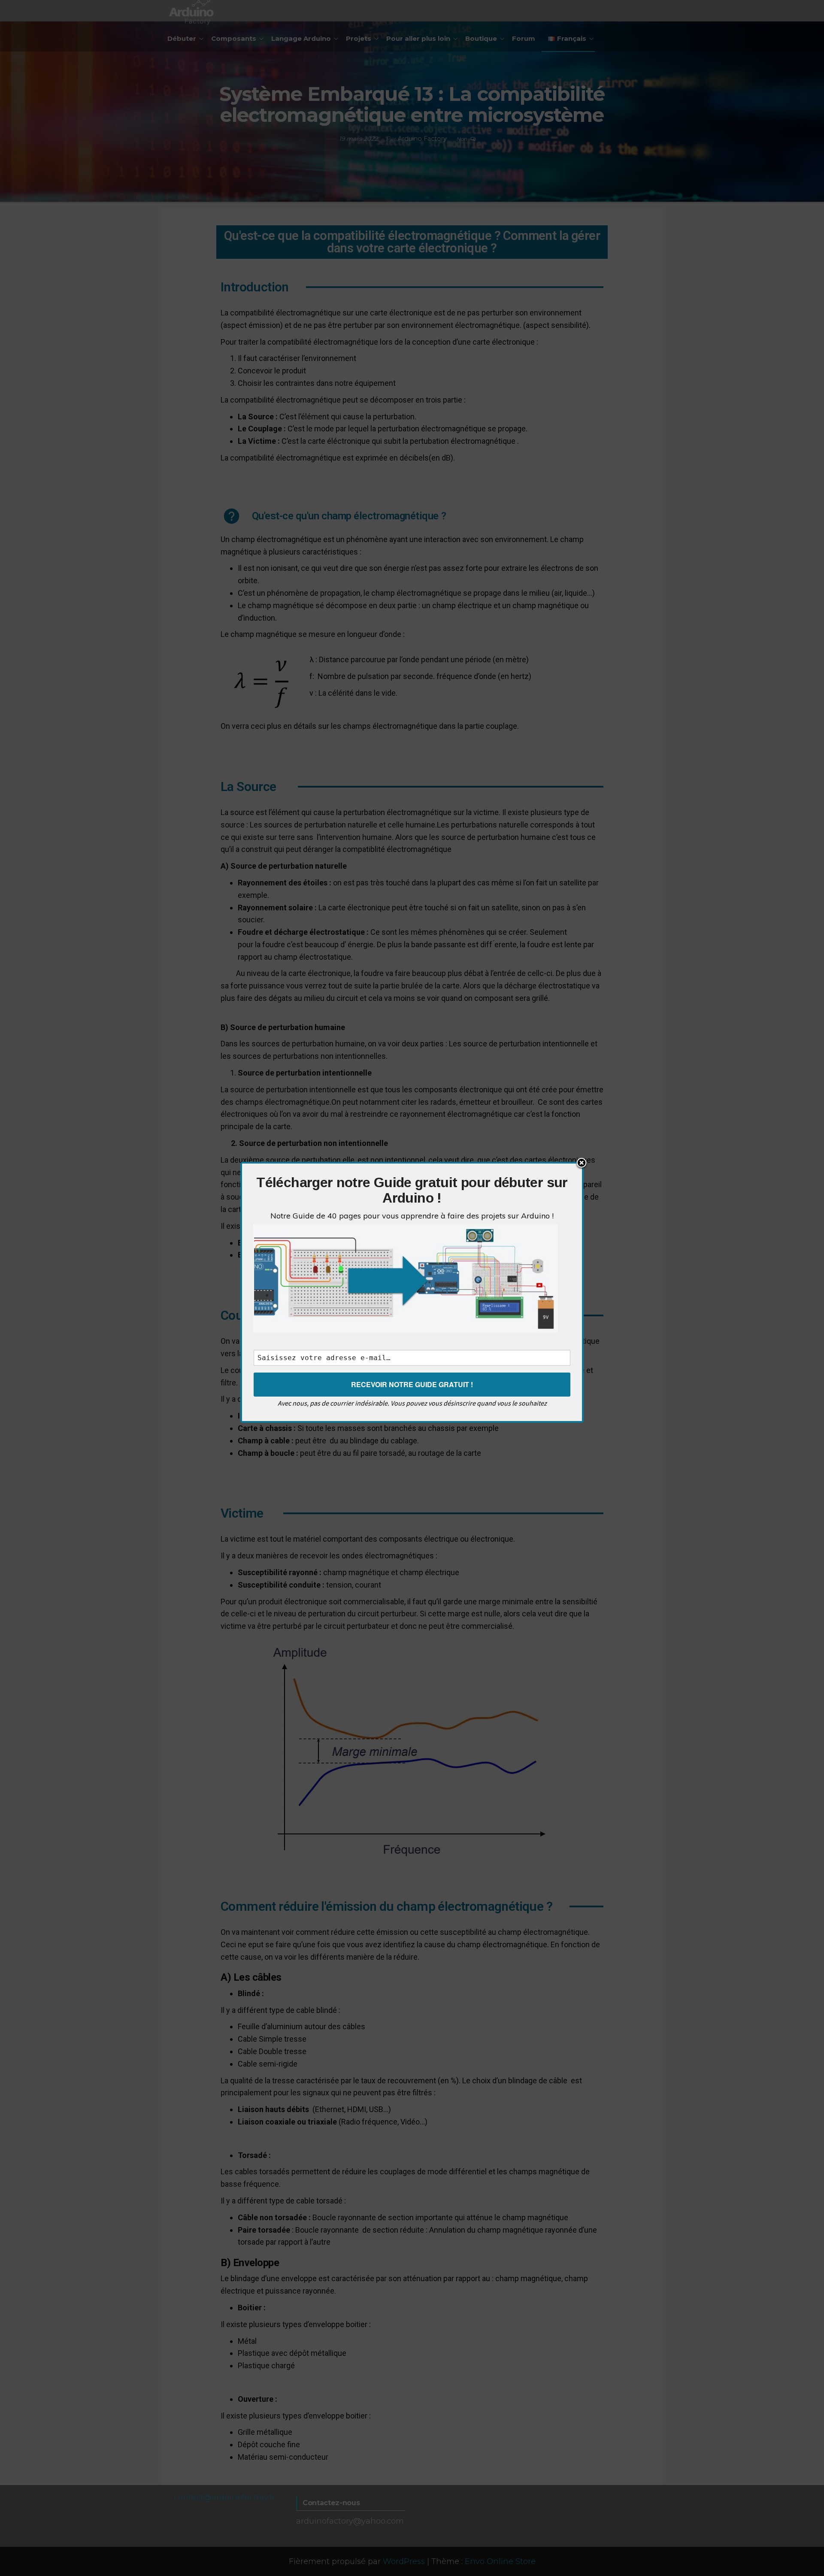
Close (582, 1164)
